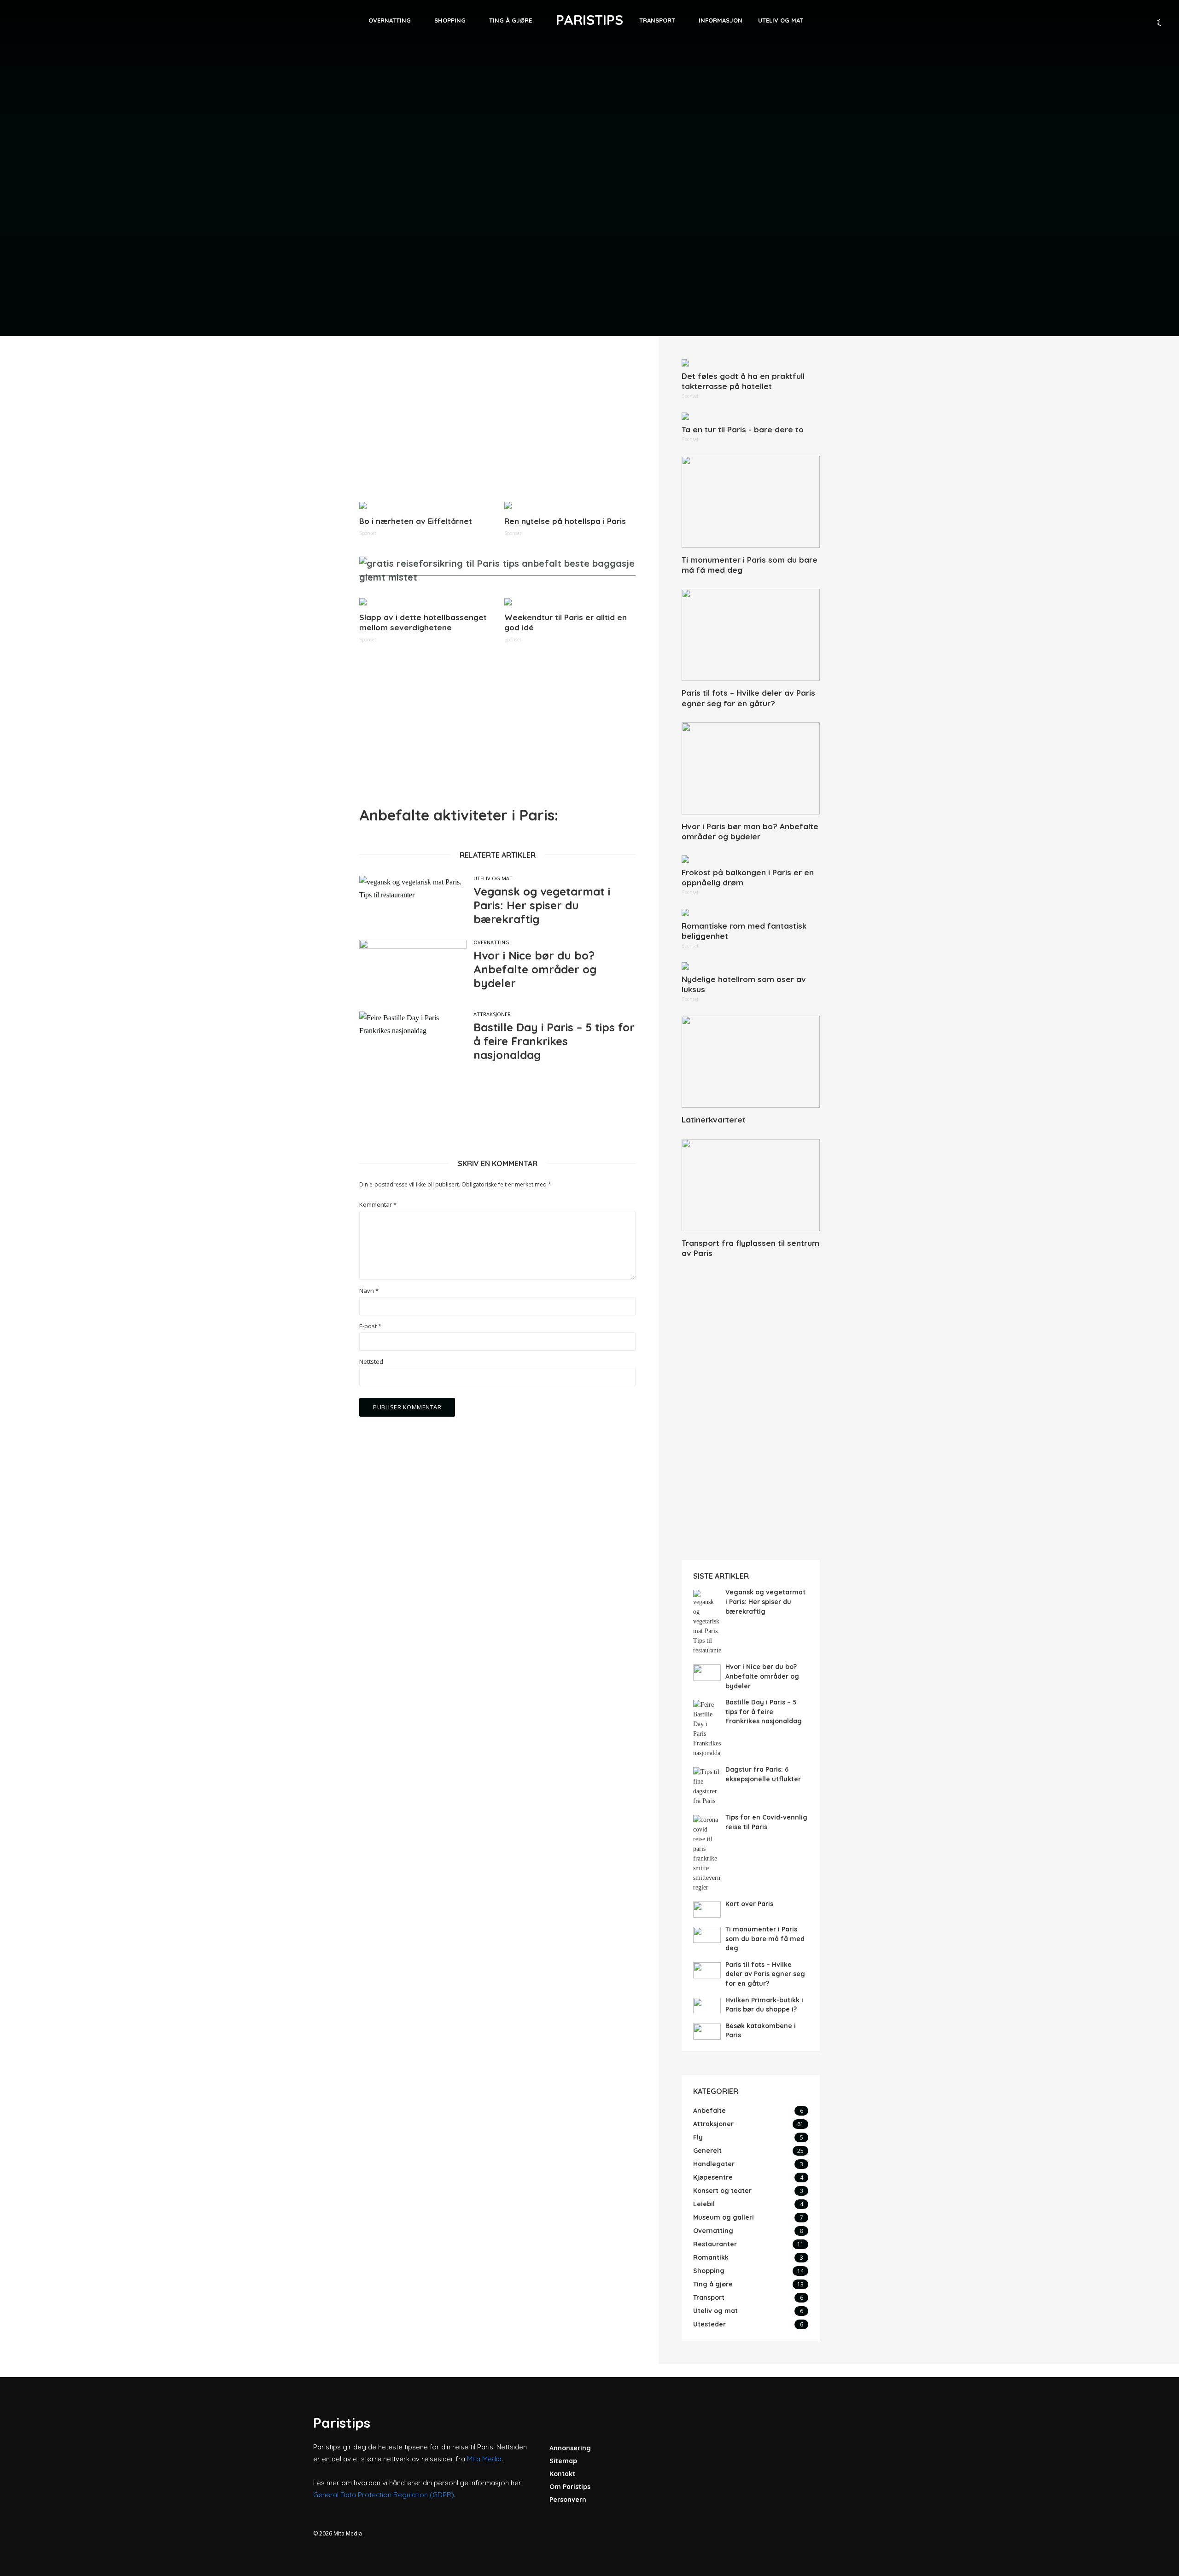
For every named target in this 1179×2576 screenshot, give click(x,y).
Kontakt (562, 2474)
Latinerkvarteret (714, 1119)
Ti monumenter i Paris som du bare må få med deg (750, 565)
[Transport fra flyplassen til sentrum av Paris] (751, 1185)
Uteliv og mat (781, 20)
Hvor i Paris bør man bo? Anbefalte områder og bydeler (750, 831)
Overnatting (390, 20)
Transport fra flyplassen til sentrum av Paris (750, 1248)
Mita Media (484, 2459)
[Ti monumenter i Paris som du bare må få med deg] (751, 502)
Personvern (568, 2500)
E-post (370, 1326)
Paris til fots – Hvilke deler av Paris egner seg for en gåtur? (748, 698)
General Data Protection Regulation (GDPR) (384, 2495)
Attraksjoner (492, 1014)
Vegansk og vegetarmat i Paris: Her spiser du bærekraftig (542, 905)
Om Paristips (570, 2487)
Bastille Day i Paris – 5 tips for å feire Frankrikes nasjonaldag (554, 1041)
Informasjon (721, 20)
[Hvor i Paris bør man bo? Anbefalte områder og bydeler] (751, 768)
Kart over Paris (749, 1904)
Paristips (589, 20)
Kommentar (378, 1205)
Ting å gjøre (511, 20)
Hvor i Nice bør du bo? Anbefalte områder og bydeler (535, 969)
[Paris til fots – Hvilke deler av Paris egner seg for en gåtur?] (751, 635)
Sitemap (563, 2461)
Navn (369, 1291)
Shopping (450, 20)
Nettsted (371, 1362)
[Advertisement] (497, 424)
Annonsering (570, 2448)
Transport (657, 20)
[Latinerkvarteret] (751, 1062)
